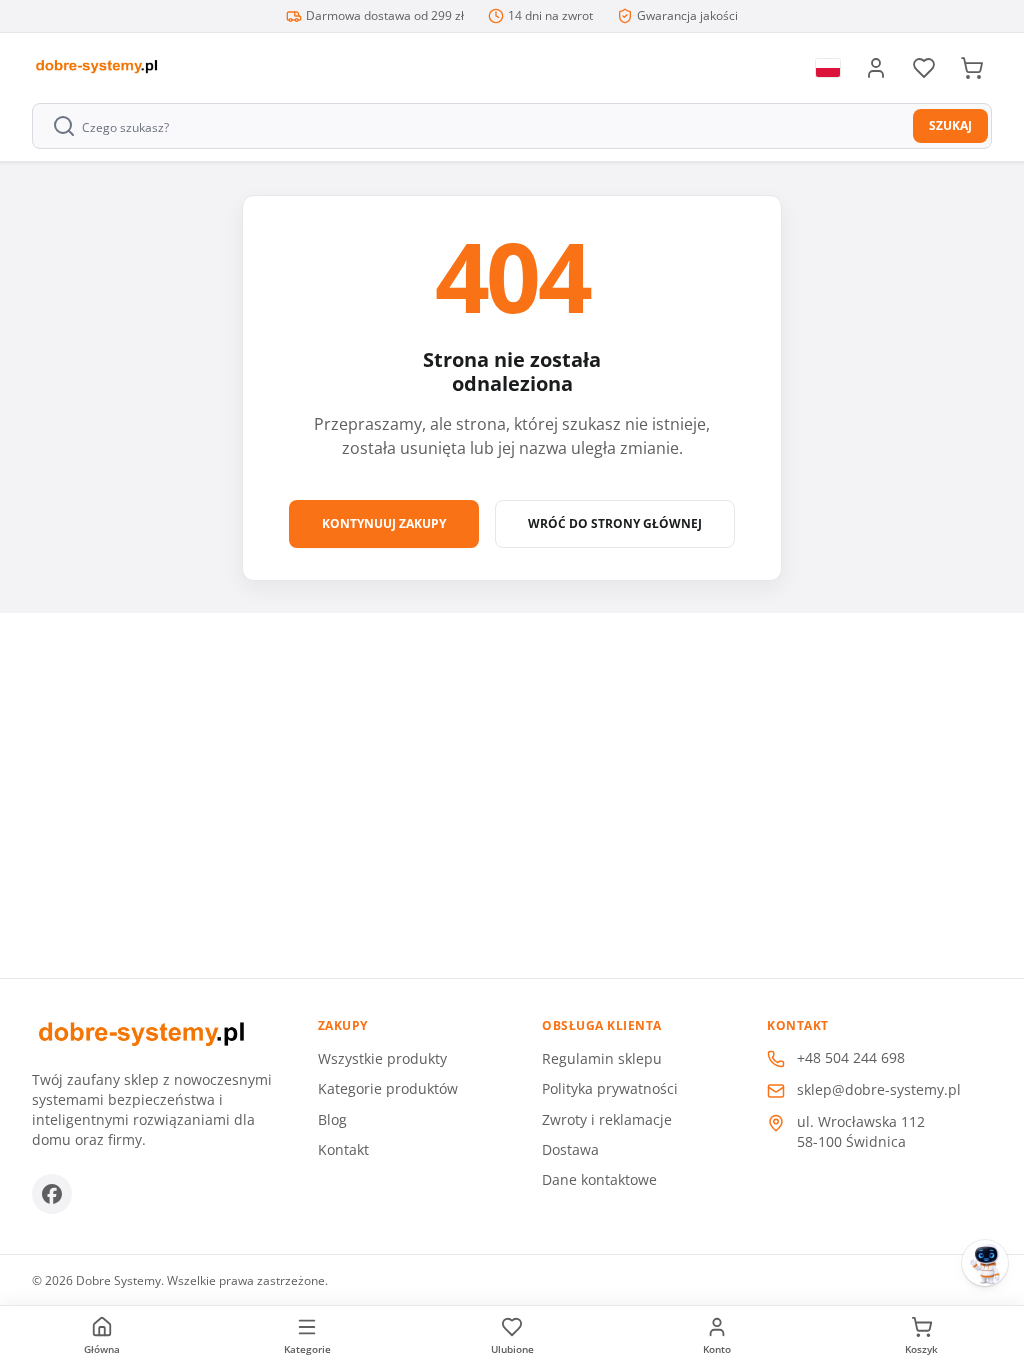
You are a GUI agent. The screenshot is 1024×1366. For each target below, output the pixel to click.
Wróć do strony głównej (615, 523)
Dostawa (570, 1149)
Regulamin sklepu (602, 1058)
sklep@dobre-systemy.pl (879, 1089)
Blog (332, 1119)
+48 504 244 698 (851, 1057)
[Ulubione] (924, 68)
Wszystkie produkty (382, 1058)
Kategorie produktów (388, 1088)
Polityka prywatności (610, 1088)
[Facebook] (52, 1194)
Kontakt (343, 1149)
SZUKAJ (950, 125)
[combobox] (474, 126)
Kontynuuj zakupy (384, 523)
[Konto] (876, 68)
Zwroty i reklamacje (607, 1119)
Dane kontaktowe (599, 1179)
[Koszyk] (972, 68)
